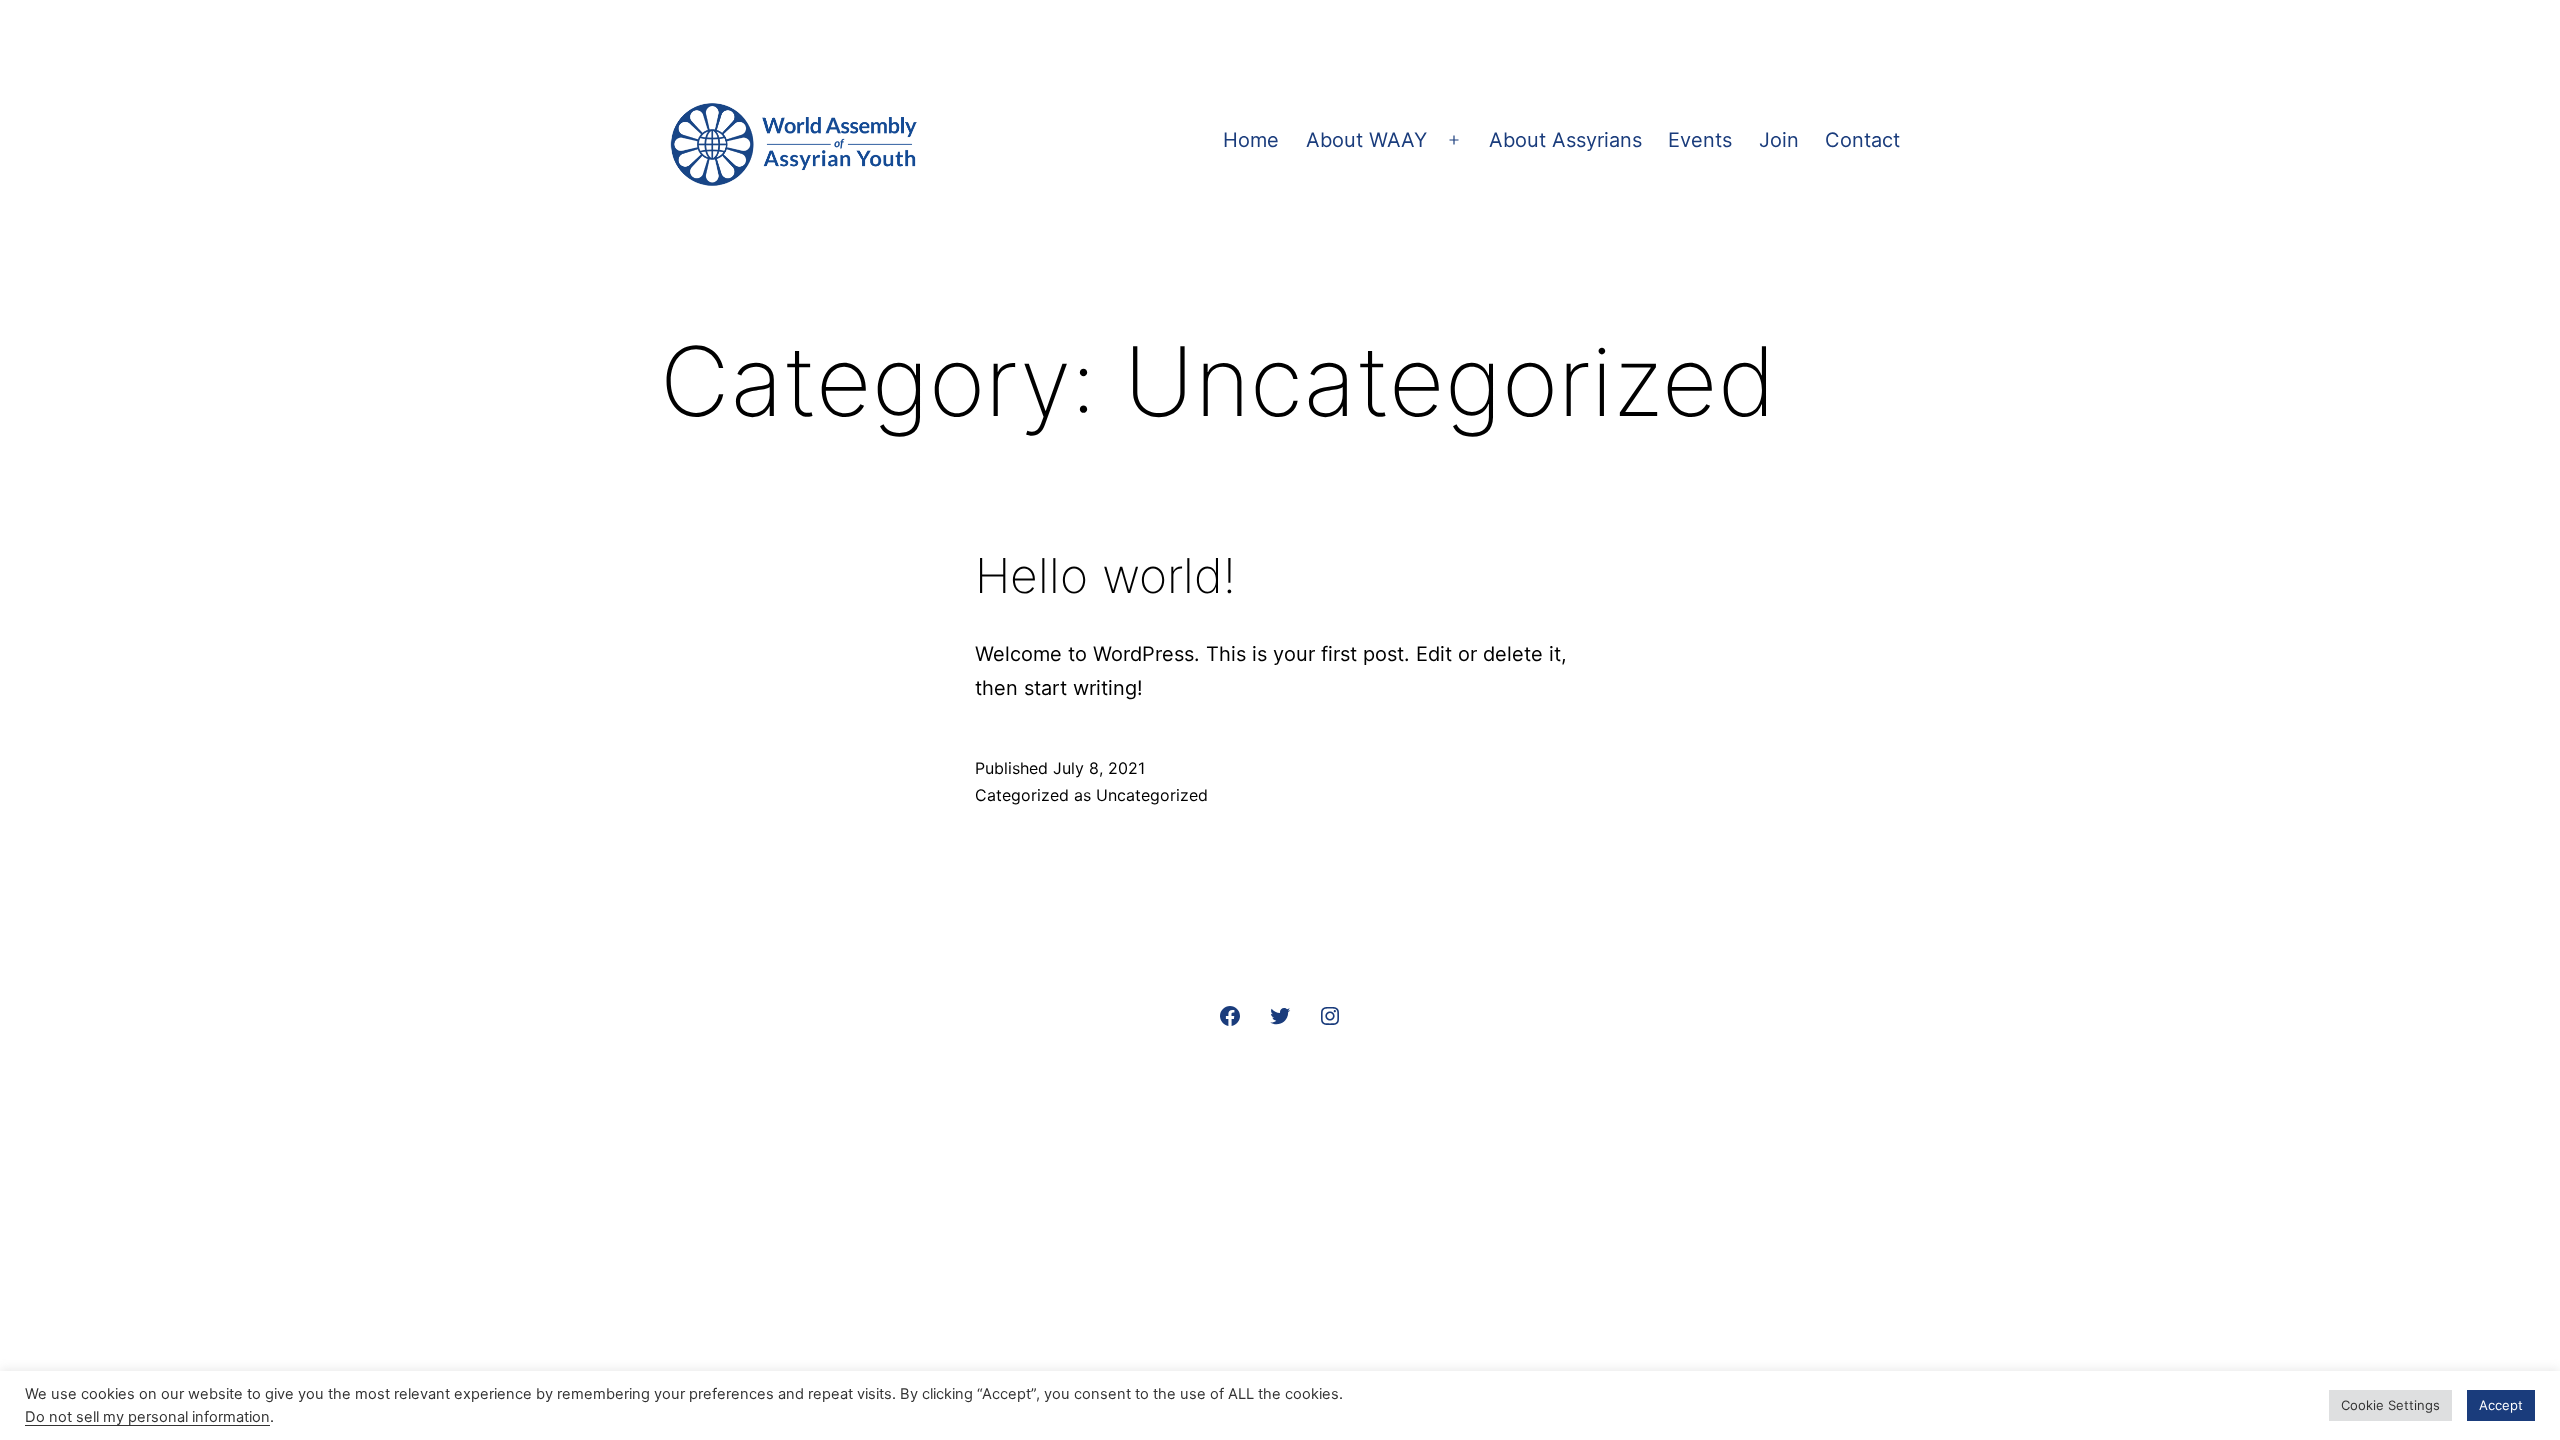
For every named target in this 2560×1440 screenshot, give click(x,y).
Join (1779, 140)
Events (1700, 140)
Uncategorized (1152, 795)
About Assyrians (1565, 140)
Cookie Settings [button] (2390, 1405)
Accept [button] (2501, 1405)
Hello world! (1105, 575)
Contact (1862, 140)
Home (1251, 140)
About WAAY (1366, 140)
